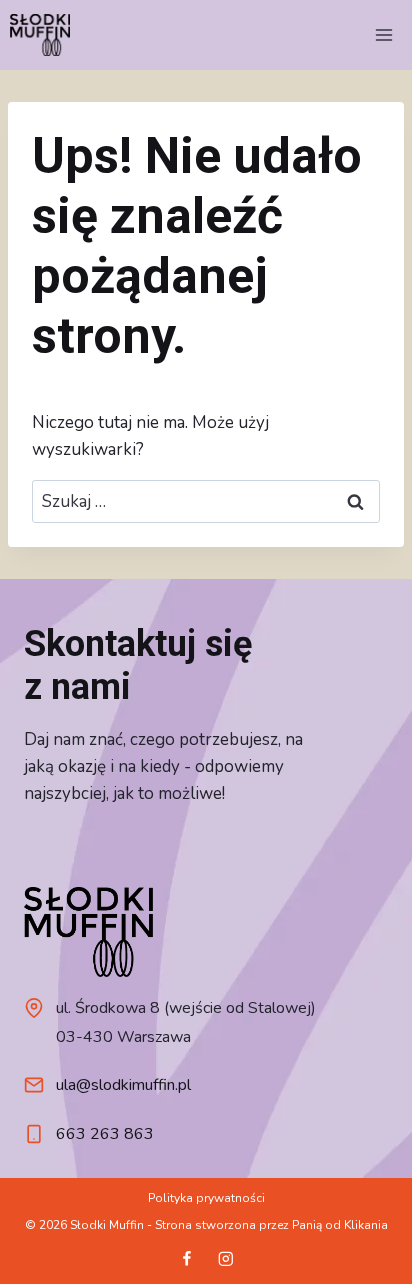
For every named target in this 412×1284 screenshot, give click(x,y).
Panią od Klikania (340, 1225)
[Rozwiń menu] (383, 34)
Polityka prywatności (206, 1198)
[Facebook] (186, 1258)
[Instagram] (225, 1258)
